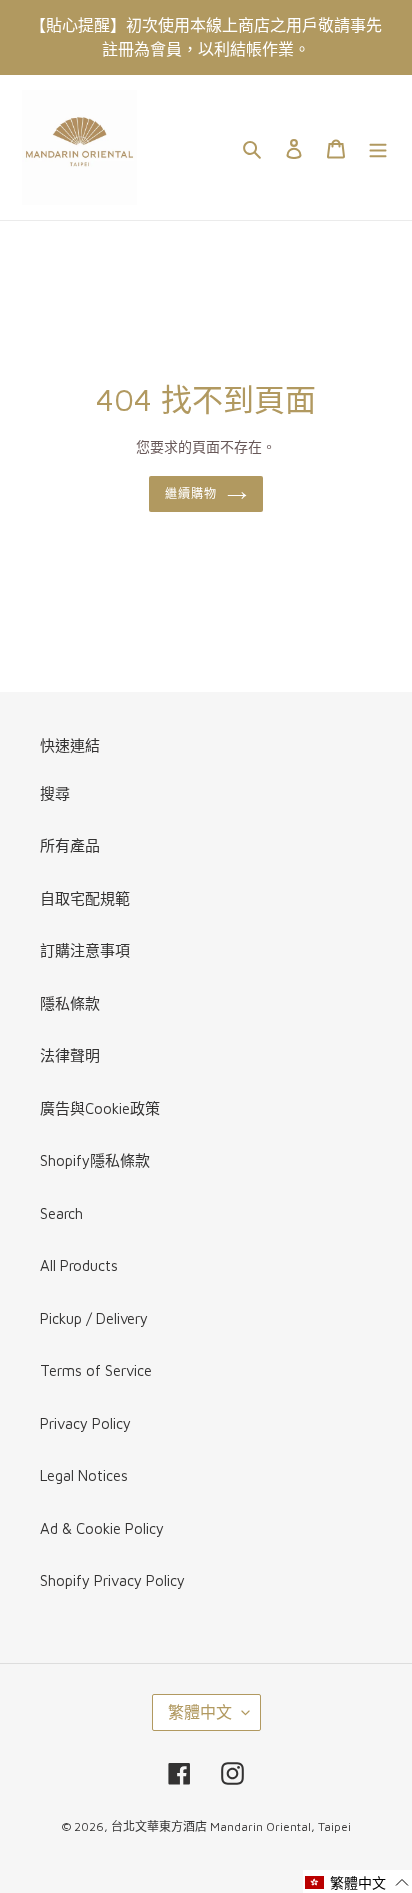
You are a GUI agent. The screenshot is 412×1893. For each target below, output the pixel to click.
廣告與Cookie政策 (100, 1108)
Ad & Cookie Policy (102, 1528)
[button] (357, 1881)
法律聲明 (70, 1055)
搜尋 (55, 793)
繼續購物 (191, 493)
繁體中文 (200, 1712)
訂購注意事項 (85, 950)
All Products (79, 1265)
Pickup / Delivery (94, 1318)
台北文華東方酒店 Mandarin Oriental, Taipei (231, 1826)
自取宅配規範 (85, 898)
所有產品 (70, 845)
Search (61, 1213)
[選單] (378, 147)
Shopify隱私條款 (95, 1160)
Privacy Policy (85, 1423)
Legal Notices (84, 1475)
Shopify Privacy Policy (112, 1580)
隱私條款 (70, 1003)
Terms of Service (96, 1370)
